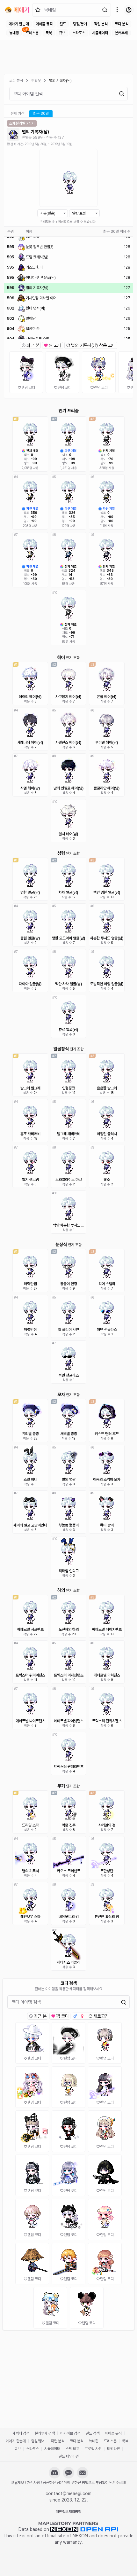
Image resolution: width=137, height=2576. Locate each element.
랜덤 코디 (28, 388)
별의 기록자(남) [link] (60, 81)
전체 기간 (17, 114)
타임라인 (113, 2449)
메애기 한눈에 (19, 24)
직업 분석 (101, 24)
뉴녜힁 (14, 33)
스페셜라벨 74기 (22, 123)
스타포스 (79, 33)
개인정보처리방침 (68, 2512)
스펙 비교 (72, 2449)
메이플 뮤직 (44, 24)
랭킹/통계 (80, 24)
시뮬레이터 (100, 33)
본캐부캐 (121, 33)
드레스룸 (32, 33)
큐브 (62, 33)
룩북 (49, 33)
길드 (63, 24)
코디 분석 (122, 24)
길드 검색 (93, 2433)
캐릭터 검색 (21, 2433)
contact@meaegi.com (68, 2494)
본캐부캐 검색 (45, 2433)
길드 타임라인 (69, 2456)
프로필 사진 (93, 2449)
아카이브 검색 (70, 2433)
